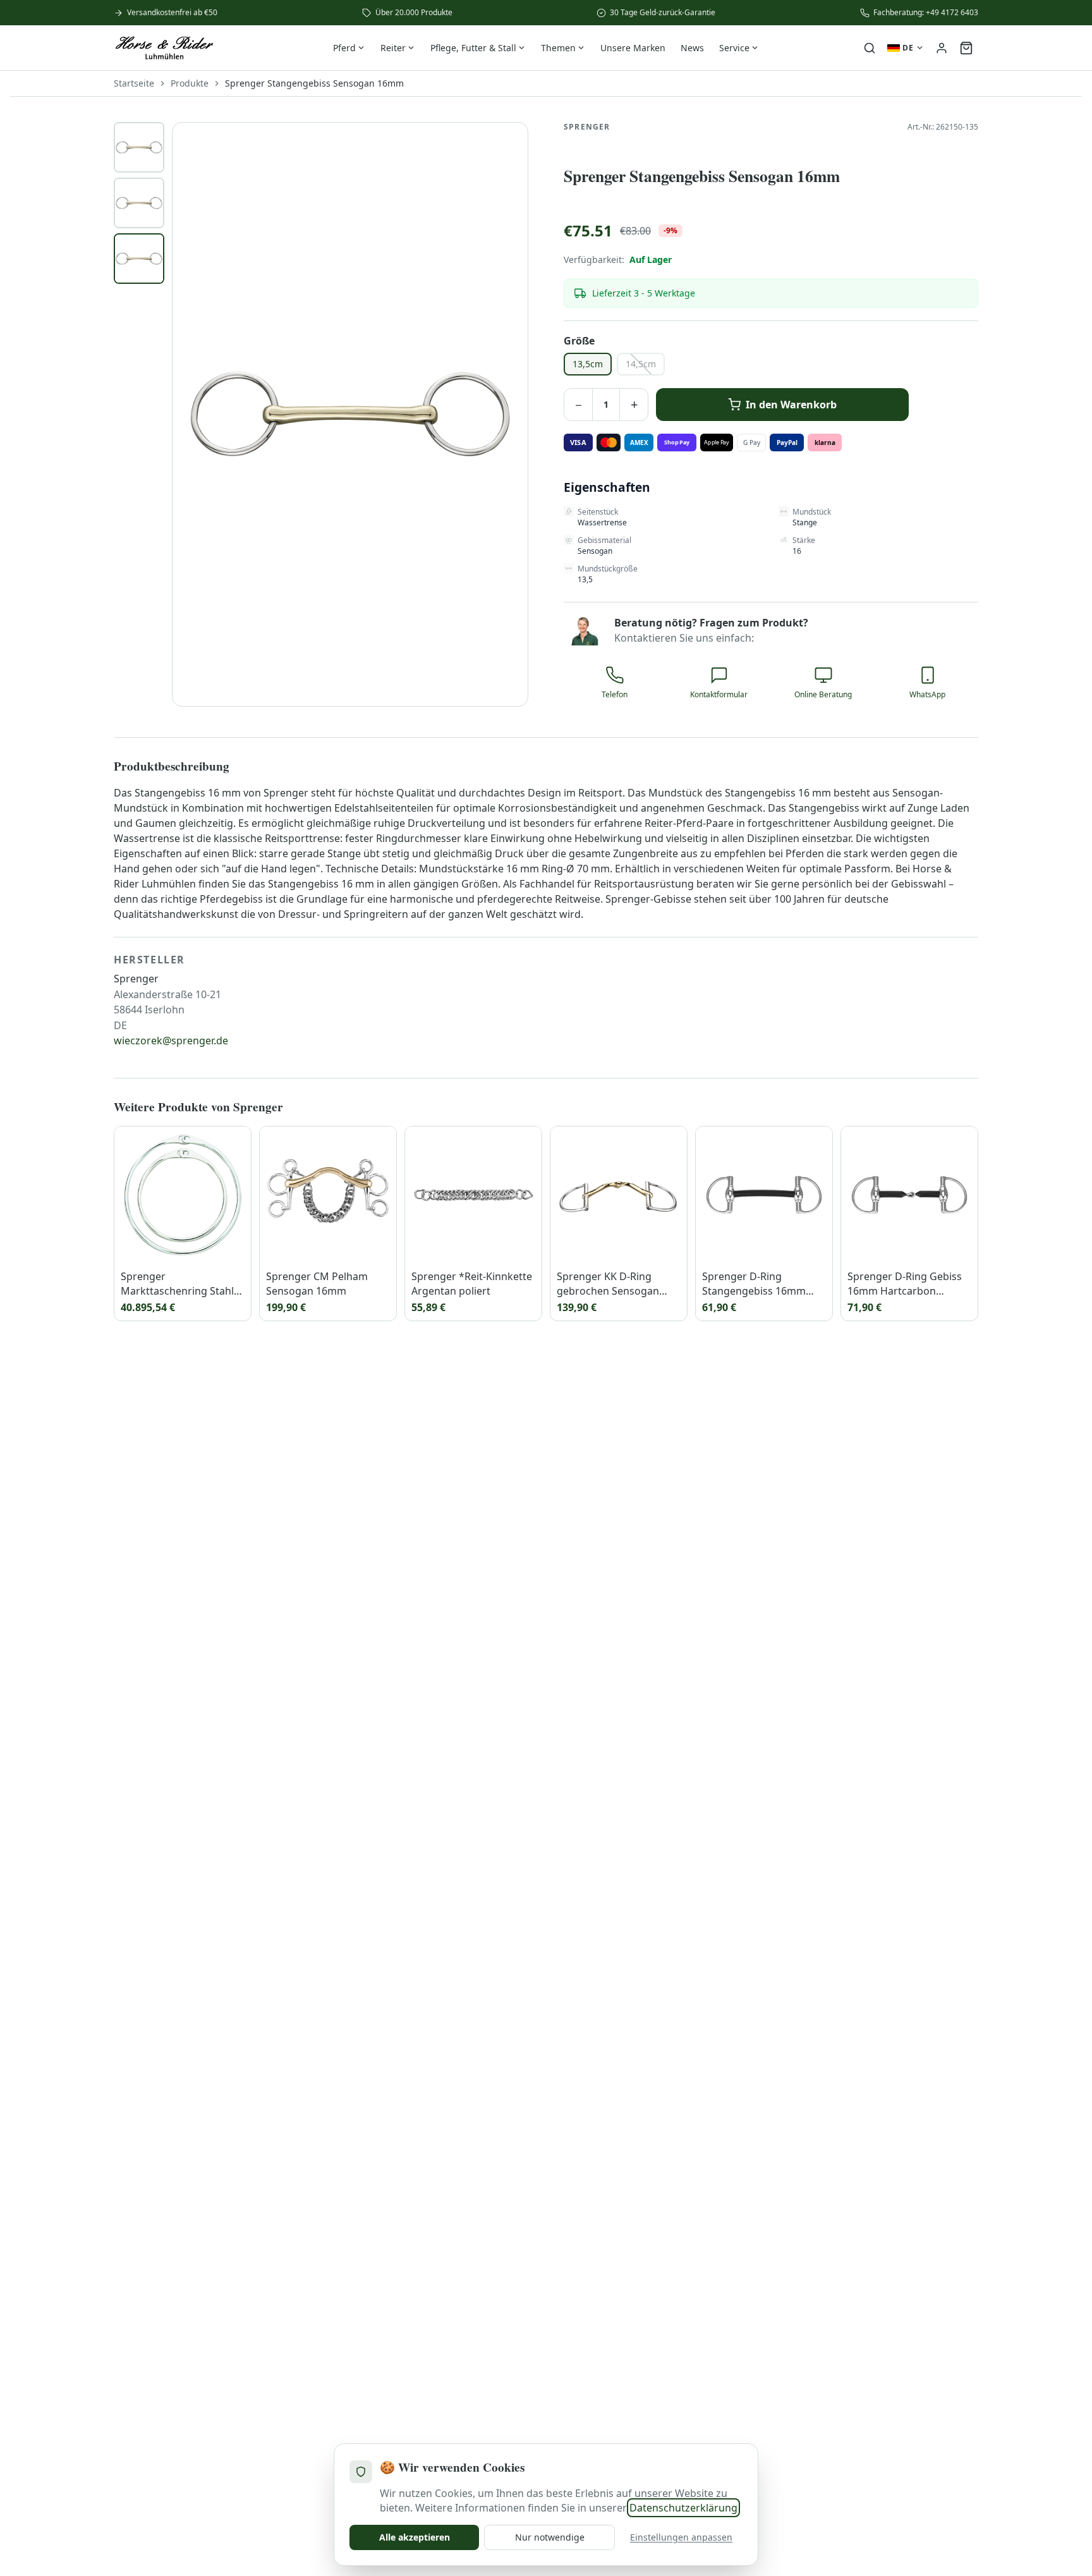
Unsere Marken (633, 48)
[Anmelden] (942, 48)
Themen (558, 48)
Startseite (134, 83)
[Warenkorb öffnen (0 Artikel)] (966, 48)
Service (734, 48)
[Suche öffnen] (870, 48)
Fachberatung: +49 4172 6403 (926, 13)
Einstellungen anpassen (681, 2537)
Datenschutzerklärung (683, 2508)
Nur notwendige (550, 2537)
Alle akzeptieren (415, 2537)
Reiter (393, 48)
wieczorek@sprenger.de (171, 1041)
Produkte (190, 83)
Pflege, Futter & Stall (473, 48)
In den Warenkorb (791, 405)
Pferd (344, 48)
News (692, 48)
